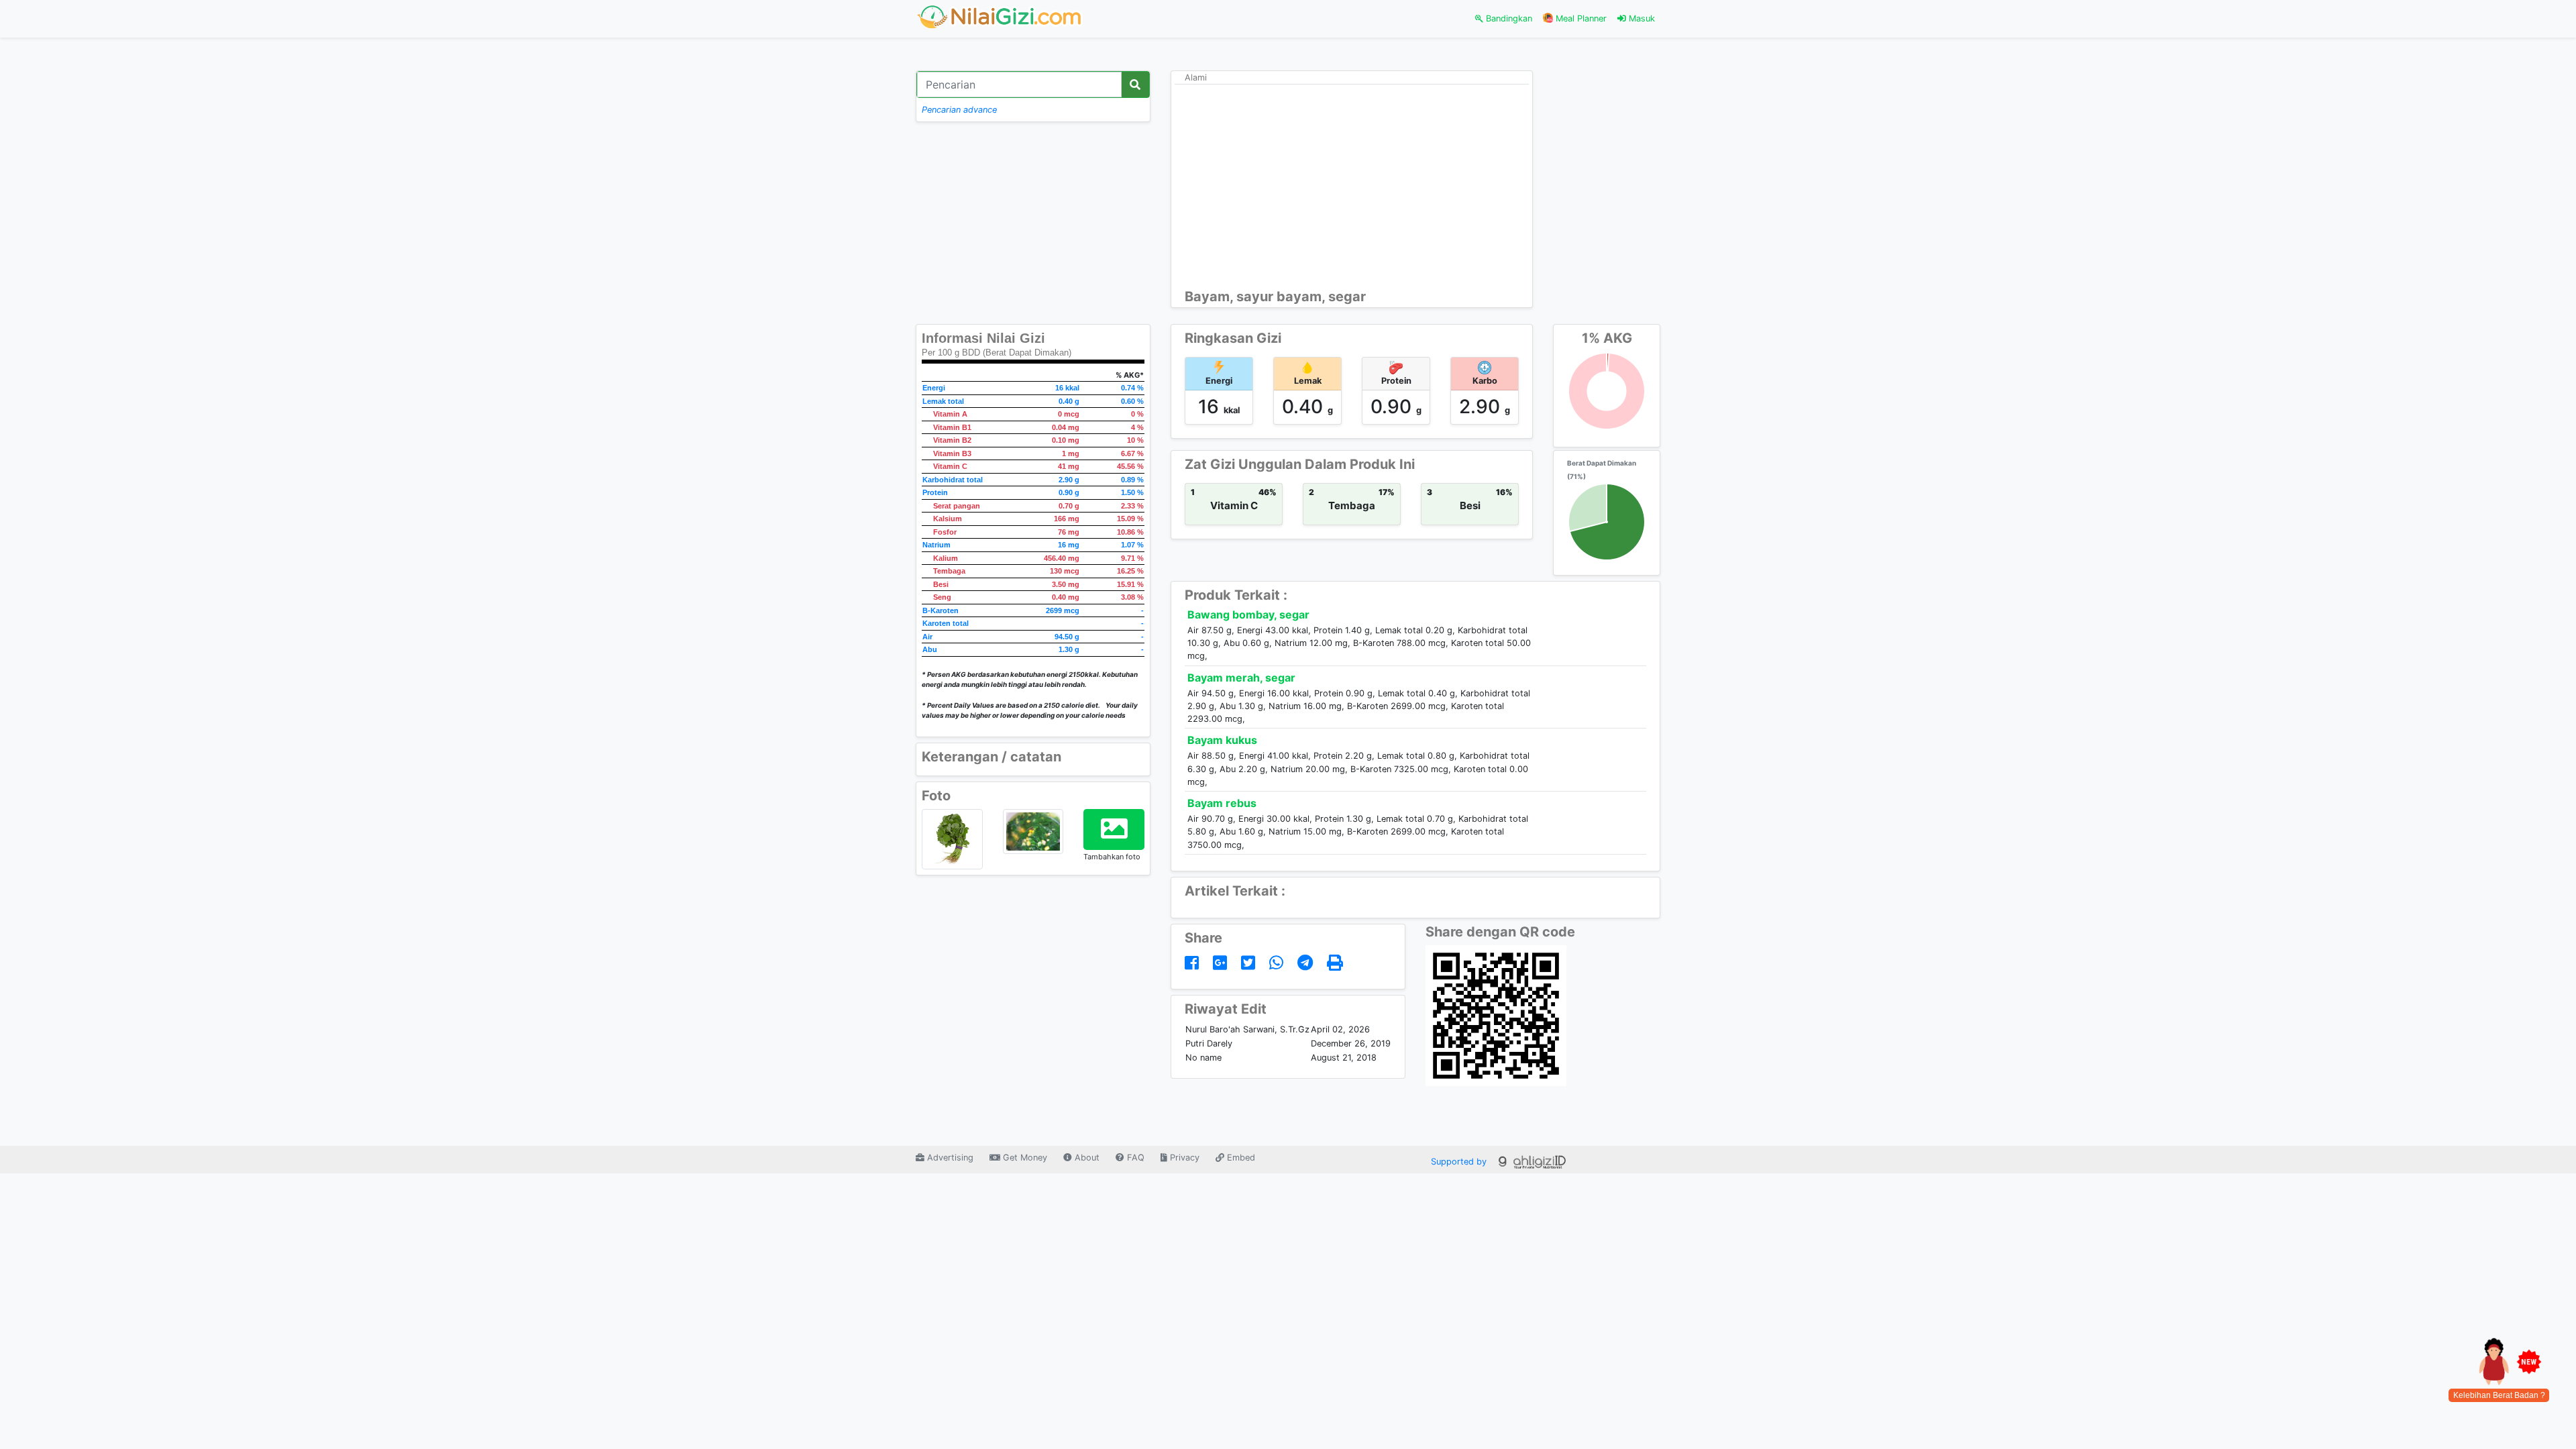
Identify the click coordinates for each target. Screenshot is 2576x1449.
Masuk (1641, 18)
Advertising (949, 1158)
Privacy (1183, 1158)
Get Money (1024, 1158)
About (1086, 1158)
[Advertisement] (1352, 188)
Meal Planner (1580, 18)
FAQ (1134, 1158)
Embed (1240, 1158)
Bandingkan (1508, 18)
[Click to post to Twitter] (1250, 963)
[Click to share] (1194, 963)
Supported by (1460, 1162)
